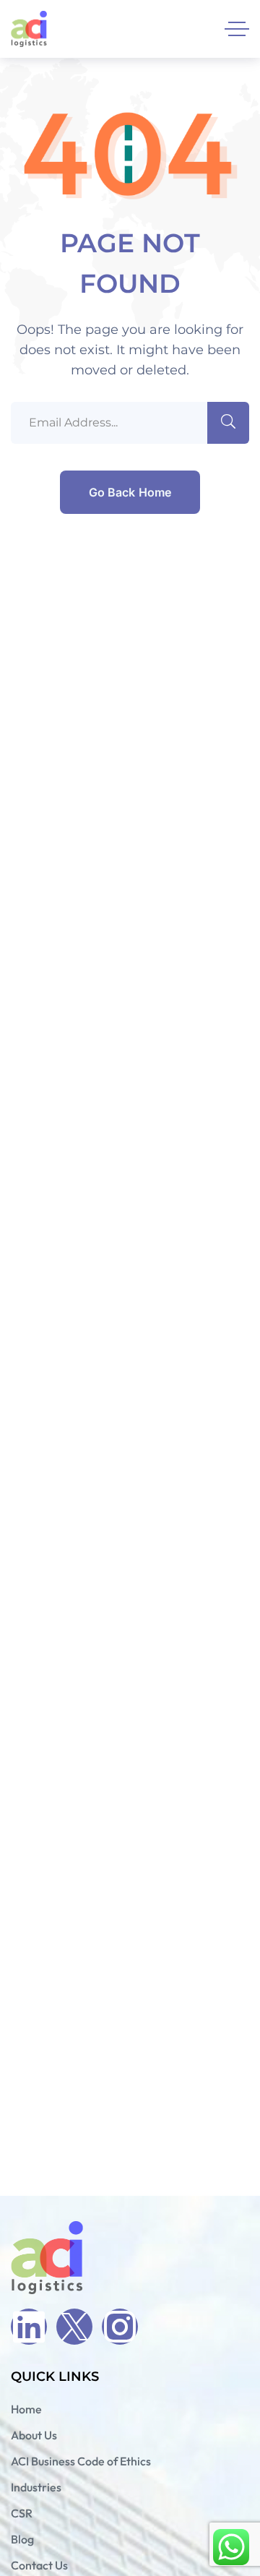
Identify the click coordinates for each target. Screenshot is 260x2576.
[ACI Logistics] (29, 29)
